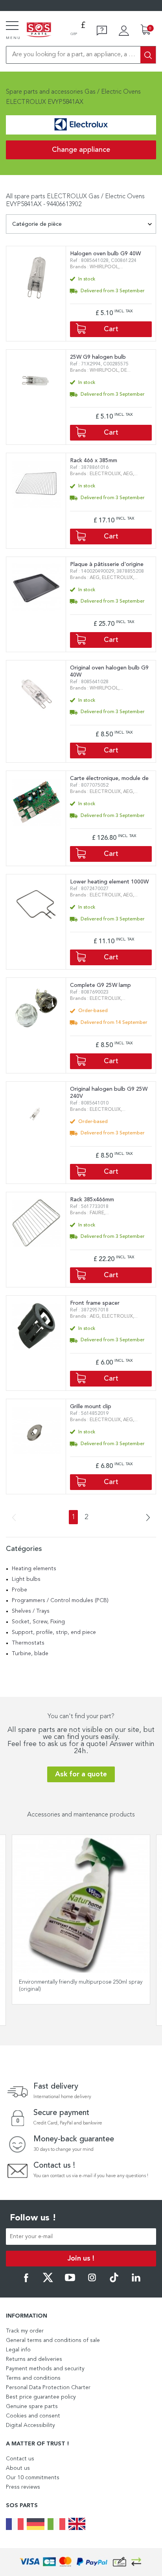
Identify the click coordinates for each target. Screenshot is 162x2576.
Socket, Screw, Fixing (38, 1622)
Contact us (20, 2459)
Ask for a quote (81, 1774)
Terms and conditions (33, 2378)
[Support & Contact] (102, 31)
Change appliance (81, 150)
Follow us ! (33, 2218)
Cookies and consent (33, 2416)
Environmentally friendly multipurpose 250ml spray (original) (81, 1986)
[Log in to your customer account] (124, 31)
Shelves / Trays (31, 1611)
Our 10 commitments (33, 2478)
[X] (48, 2281)
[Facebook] (26, 2281)
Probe (19, 1590)
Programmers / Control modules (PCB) (60, 1601)
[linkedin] (136, 2281)
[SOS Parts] (39, 30)
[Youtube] (70, 2281)
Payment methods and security (45, 2369)
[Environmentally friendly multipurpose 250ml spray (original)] (81, 1904)
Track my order (25, 2331)
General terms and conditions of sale (53, 2340)
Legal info (18, 2350)
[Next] (145, 1518)
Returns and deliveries (34, 2359)
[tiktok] (114, 2281)
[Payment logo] (81, 2562)
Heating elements (34, 1569)
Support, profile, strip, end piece (54, 1632)
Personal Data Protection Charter (48, 2388)
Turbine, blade (30, 1654)
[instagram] (92, 2281)
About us (18, 2468)
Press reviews (23, 2487)
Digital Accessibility (30, 2425)
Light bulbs (26, 1579)
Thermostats (28, 1643)
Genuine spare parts (32, 2406)
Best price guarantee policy (41, 2397)
